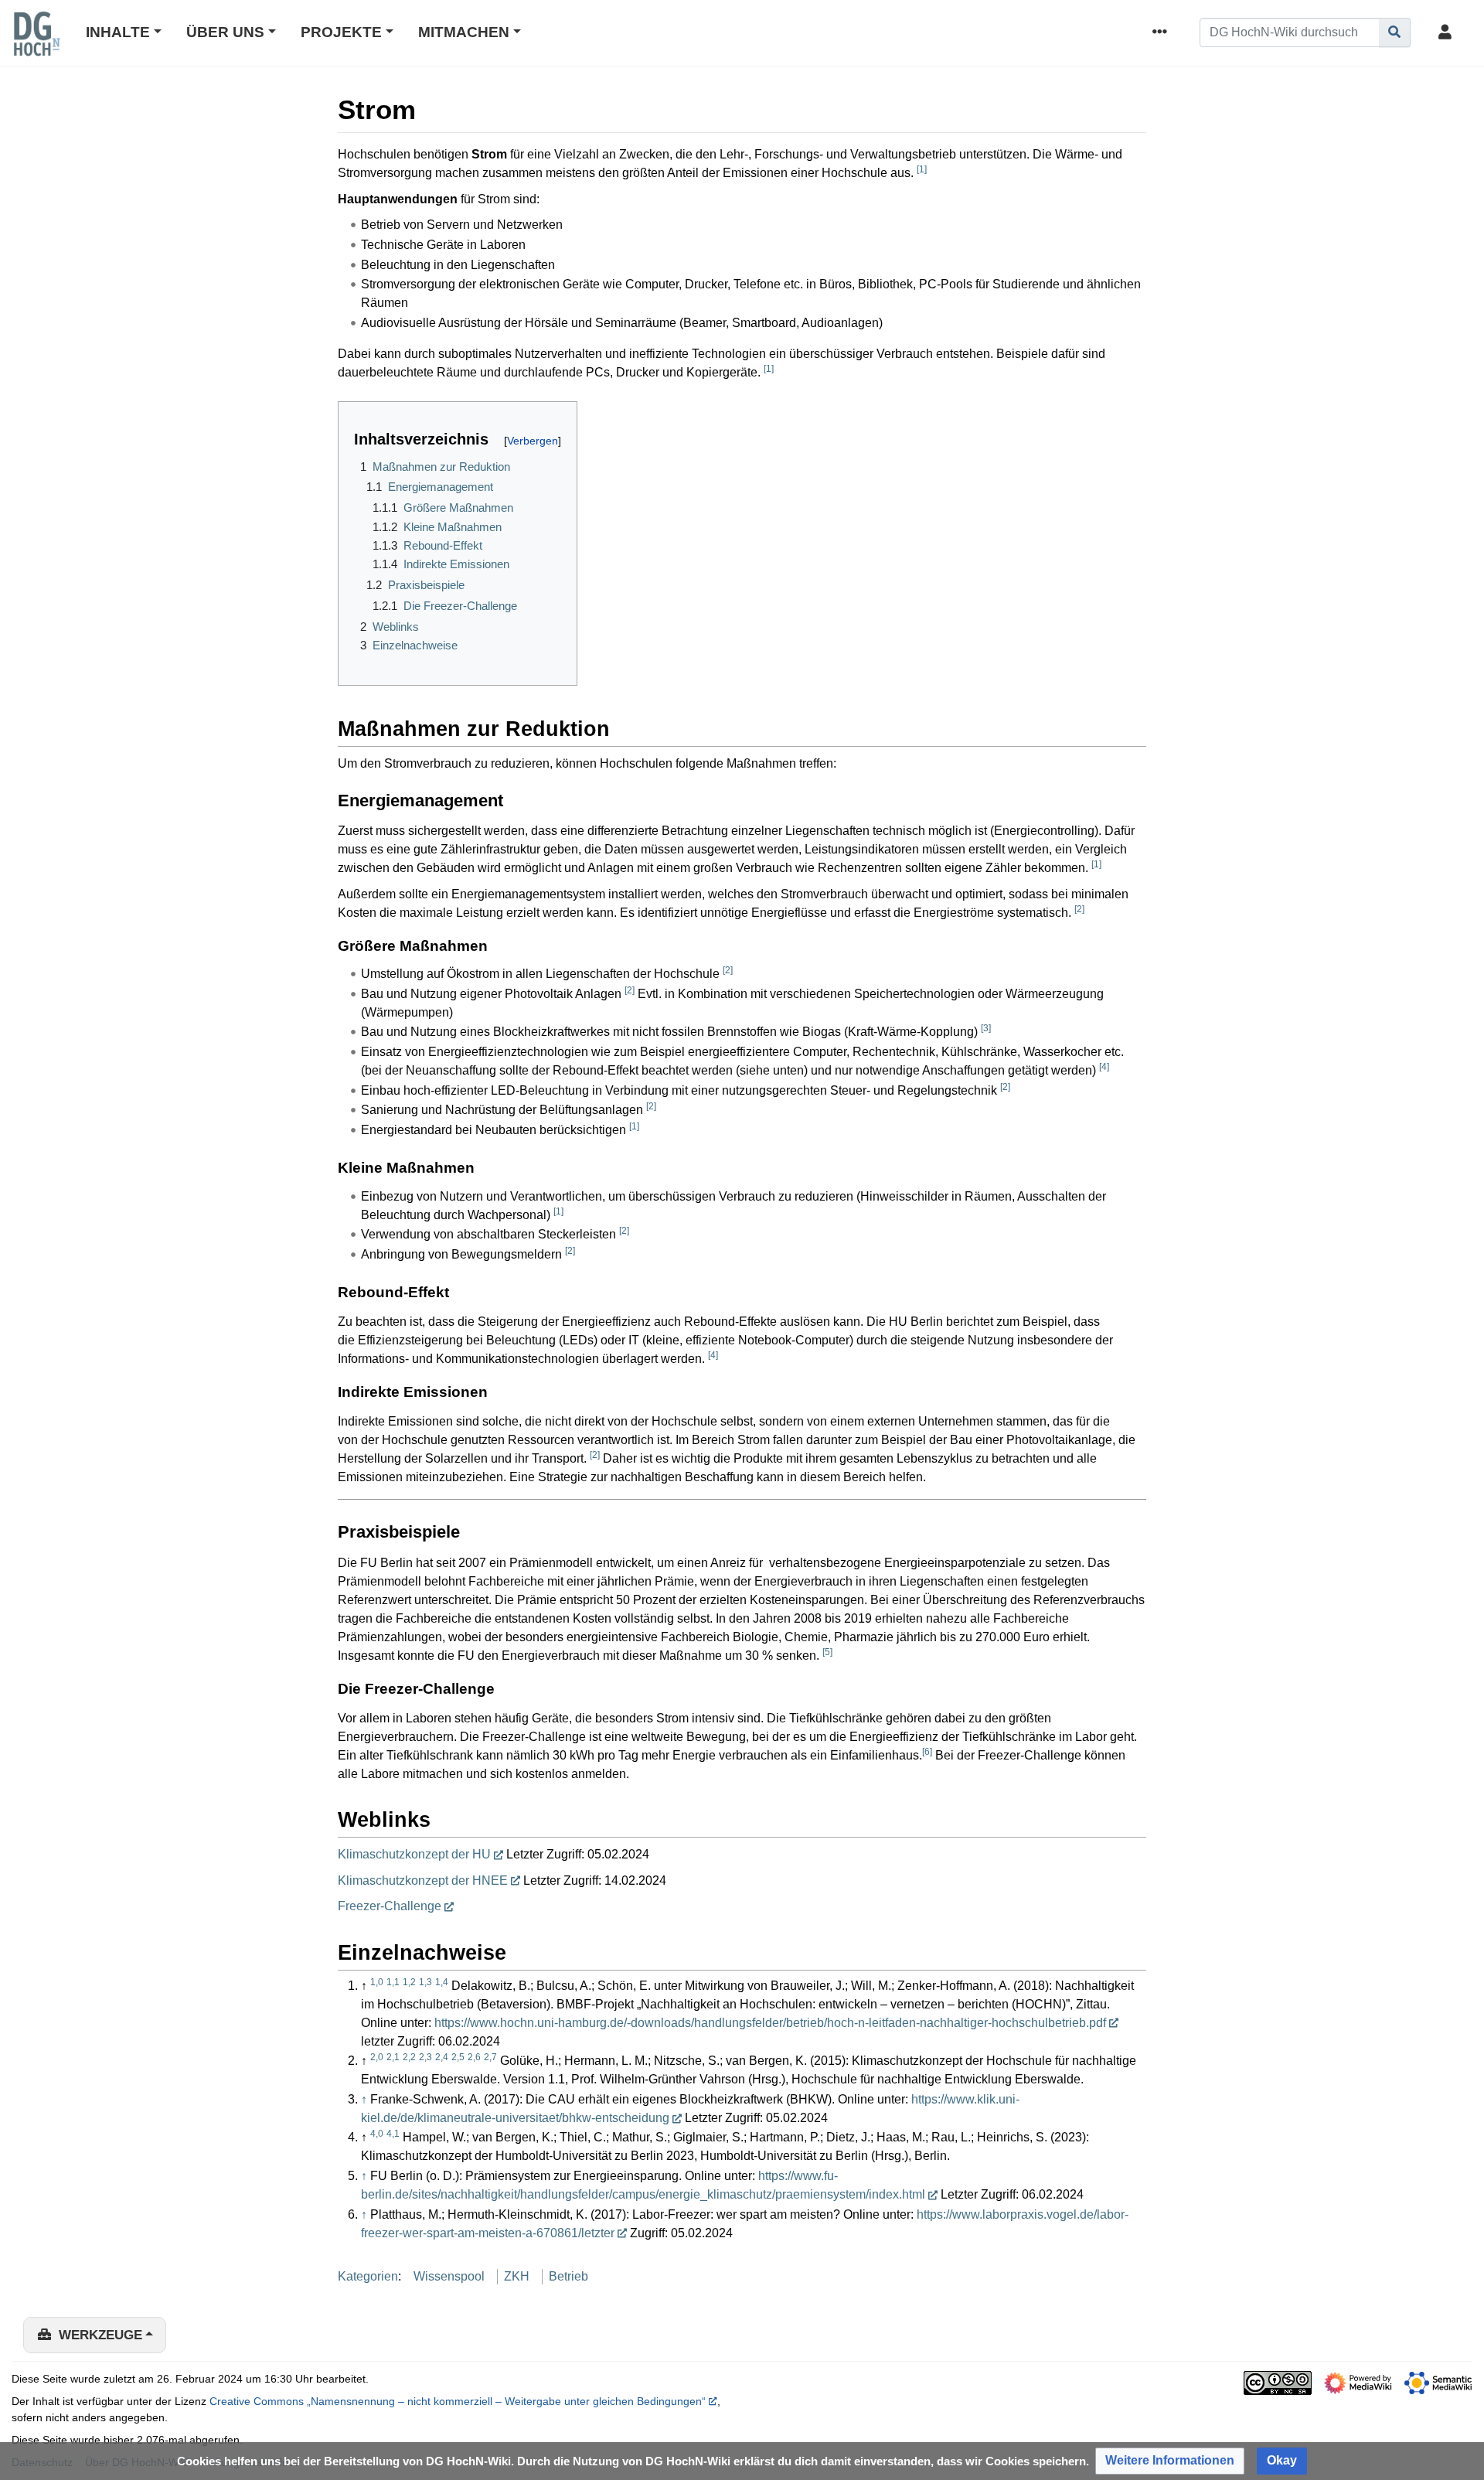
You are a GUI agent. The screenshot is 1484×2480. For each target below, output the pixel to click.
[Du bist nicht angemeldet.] (1448, 33)
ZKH (517, 2276)
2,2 (409, 2057)
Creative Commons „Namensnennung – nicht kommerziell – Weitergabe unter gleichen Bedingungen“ (458, 2401)
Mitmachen (464, 32)
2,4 (442, 2057)
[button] (1170, 2461)
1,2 (409, 1982)
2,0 (377, 2057)
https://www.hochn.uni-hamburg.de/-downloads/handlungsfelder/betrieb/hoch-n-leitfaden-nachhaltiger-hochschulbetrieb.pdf (770, 2023)
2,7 (490, 2057)
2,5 (458, 2057)
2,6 (474, 2057)
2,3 (425, 2057)
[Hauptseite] (36, 44)
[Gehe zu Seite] (1395, 32)
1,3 (425, 1982)
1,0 (377, 1982)
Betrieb (568, 2276)
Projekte (341, 32)
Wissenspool (449, 2276)
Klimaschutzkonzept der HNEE (423, 1880)
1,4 (442, 1982)
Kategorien (368, 2276)
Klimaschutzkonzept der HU (414, 1854)
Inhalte (118, 32)
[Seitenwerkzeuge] (1162, 33)
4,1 (393, 2134)
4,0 (377, 2134)
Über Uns (225, 32)
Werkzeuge (100, 2335)
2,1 (393, 2057)
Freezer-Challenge (390, 1906)
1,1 (393, 1982)
